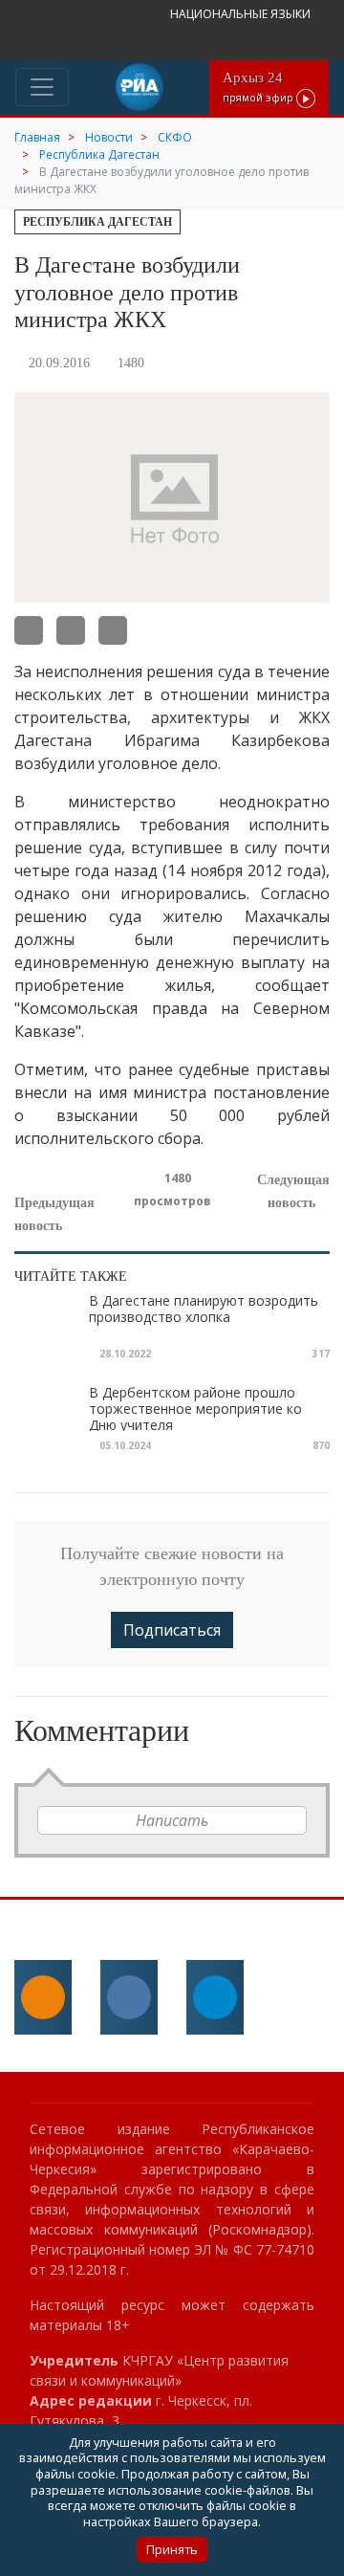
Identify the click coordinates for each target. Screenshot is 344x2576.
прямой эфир (259, 87)
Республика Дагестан (97, 222)
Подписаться (172, 1630)
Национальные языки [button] (242, 14)
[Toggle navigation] (42, 87)
